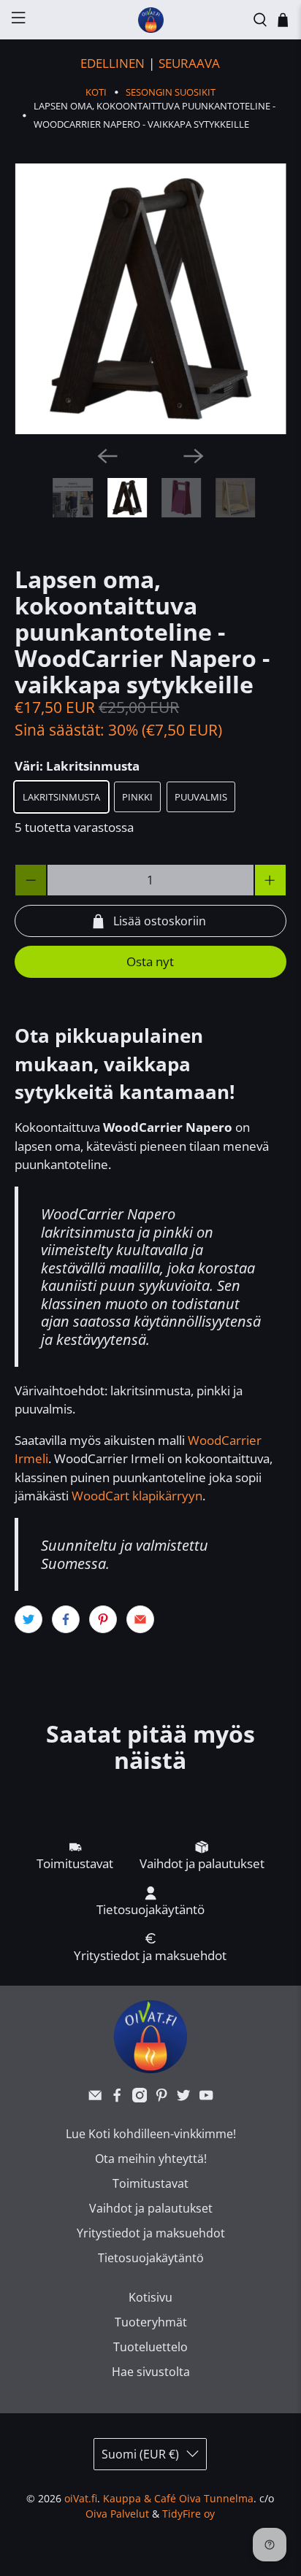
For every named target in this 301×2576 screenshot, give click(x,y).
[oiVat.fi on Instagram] (140, 2098)
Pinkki (137, 797)
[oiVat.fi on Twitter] (183, 2098)
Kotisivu (150, 2297)
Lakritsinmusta (61, 797)
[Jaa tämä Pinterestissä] (103, 1619)
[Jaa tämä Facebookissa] (66, 1619)
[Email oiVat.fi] (95, 2098)
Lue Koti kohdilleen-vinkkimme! (151, 2134)
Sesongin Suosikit (171, 92)
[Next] (194, 456)
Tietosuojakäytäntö (151, 2258)
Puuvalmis (201, 797)
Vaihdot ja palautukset (151, 2208)
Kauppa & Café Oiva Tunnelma (178, 2498)
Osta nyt (150, 961)
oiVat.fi (81, 2498)
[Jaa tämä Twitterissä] (28, 1619)
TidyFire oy (188, 2514)
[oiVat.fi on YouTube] (206, 2098)
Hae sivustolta (151, 2372)
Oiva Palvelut (117, 2514)
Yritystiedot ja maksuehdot (151, 2233)
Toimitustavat (150, 2183)
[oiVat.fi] (150, 20)
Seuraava (189, 63)
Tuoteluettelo (150, 2347)
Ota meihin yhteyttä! (151, 2159)
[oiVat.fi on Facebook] (117, 2098)
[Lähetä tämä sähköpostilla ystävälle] (140, 1619)
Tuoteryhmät (151, 2322)
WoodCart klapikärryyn (137, 1496)
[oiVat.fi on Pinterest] (161, 2098)
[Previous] (107, 456)
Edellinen (113, 63)
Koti (96, 92)
